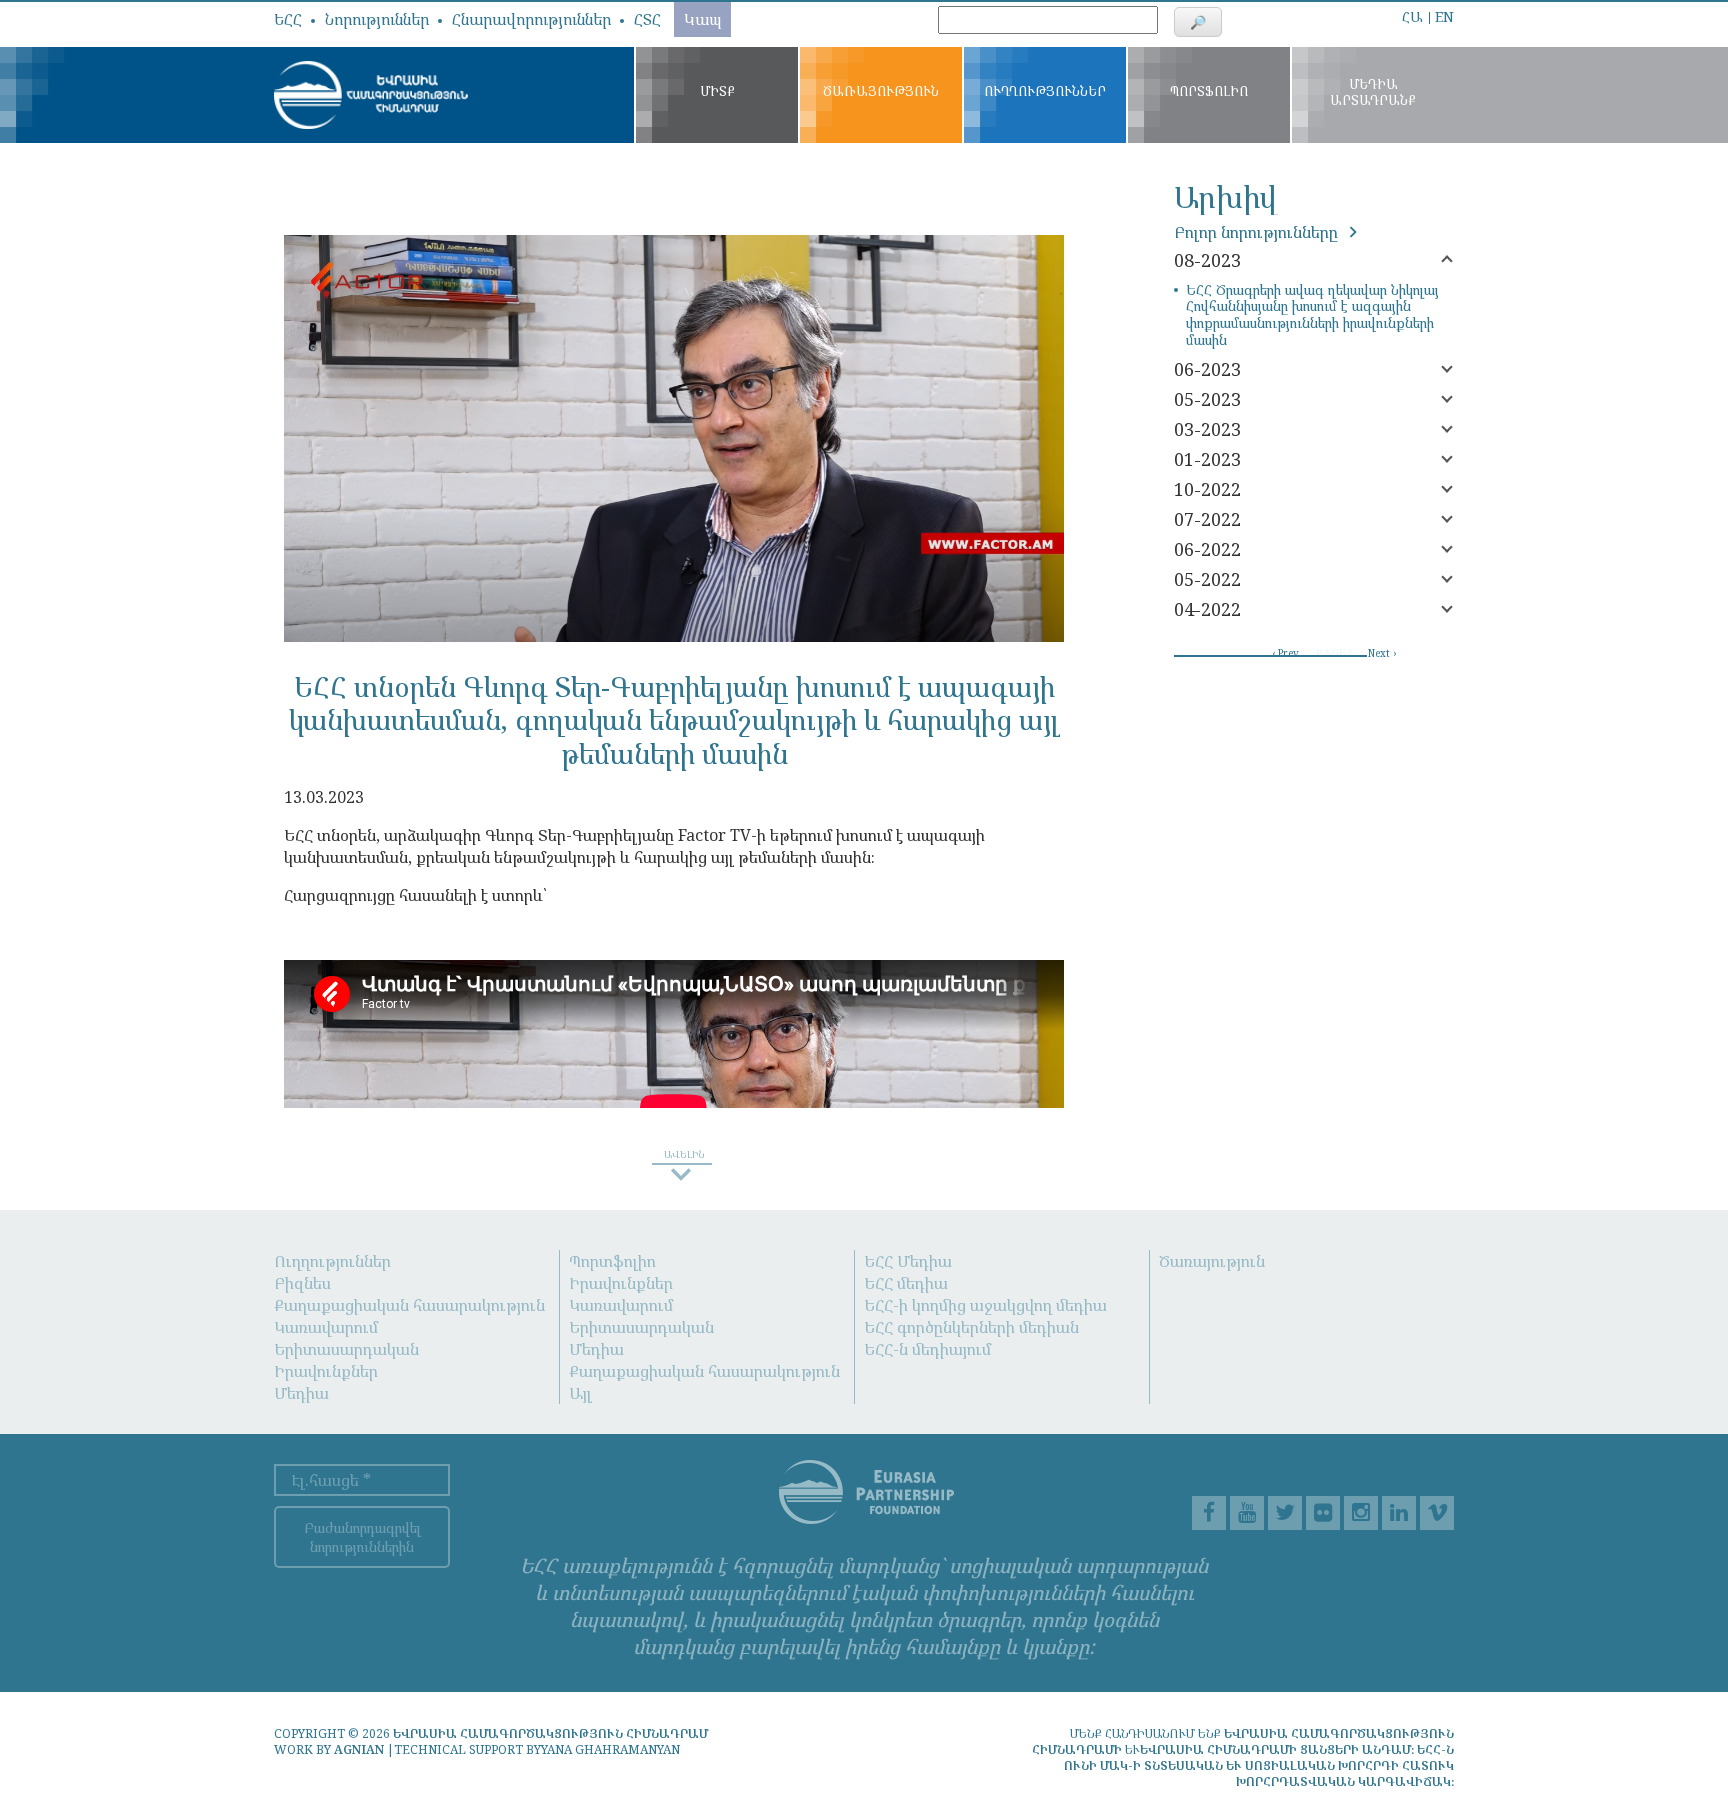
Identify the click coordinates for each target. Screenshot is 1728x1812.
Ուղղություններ (332, 1261)
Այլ (580, 1393)
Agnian (359, 1749)
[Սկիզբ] (371, 95)
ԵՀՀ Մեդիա (908, 1261)
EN (1444, 16)
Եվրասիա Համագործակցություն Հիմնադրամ (550, 1733)
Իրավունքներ (326, 1371)
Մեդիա (301, 1393)
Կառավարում (326, 1327)
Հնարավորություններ (531, 19)
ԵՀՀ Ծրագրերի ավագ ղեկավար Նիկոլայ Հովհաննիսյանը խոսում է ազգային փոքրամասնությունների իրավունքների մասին (1312, 315)
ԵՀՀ (288, 19)
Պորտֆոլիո (612, 1261)
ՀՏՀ (647, 19)
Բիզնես (302, 1283)
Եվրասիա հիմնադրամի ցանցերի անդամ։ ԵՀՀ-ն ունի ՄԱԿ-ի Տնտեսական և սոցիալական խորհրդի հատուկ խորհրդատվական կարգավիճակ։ (1259, 1765)
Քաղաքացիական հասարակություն (409, 1305)
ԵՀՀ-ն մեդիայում (927, 1349)
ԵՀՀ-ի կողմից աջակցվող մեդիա (985, 1305)
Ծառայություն (1212, 1261)
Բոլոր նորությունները (1258, 232)
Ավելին (1361, 11)
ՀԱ (1412, 16)
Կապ (702, 19)
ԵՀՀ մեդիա (906, 1283)
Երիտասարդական (346, 1349)
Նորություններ (377, 19)
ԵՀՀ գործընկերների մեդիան (971, 1327)
